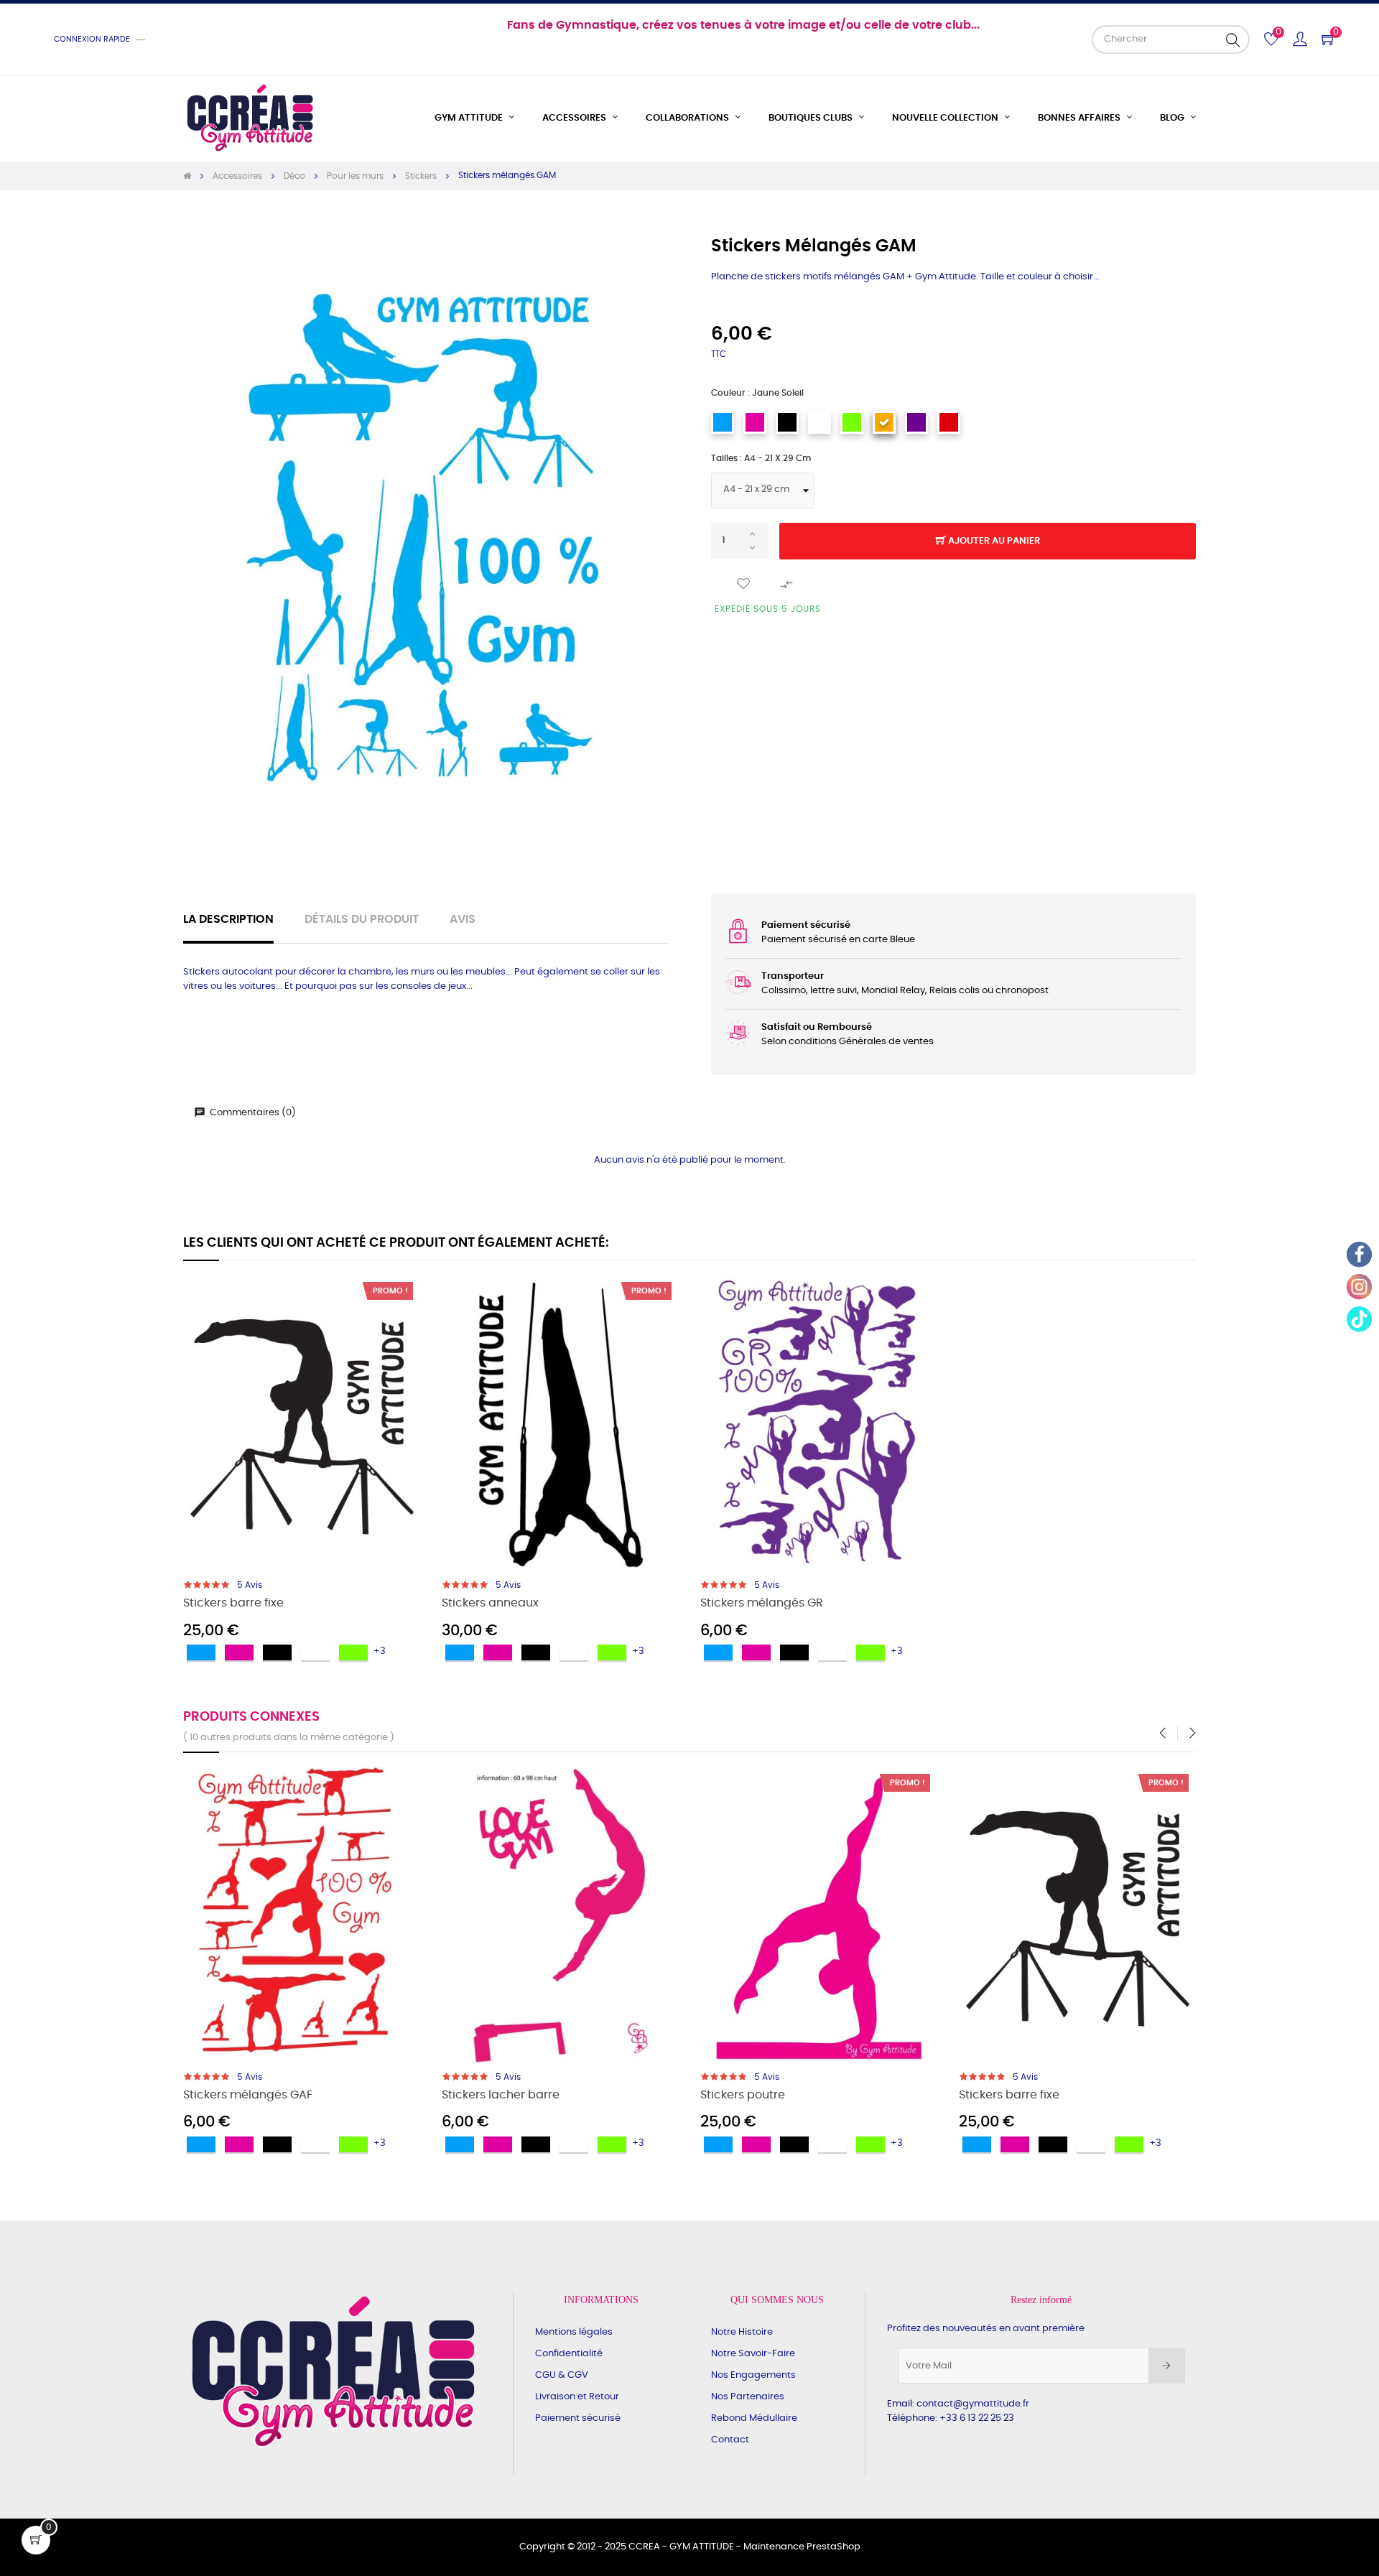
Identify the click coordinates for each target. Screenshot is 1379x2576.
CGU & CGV (562, 2375)
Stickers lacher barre (501, 2095)
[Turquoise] (723, 422)
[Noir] (787, 422)
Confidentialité (569, 2354)
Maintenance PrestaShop (802, 2547)
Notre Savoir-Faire (753, 2354)
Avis (463, 920)
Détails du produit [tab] (362, 920)
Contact (730, 2440)
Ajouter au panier (993, 541)
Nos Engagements (753, 2375)
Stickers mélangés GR (762, 1603)
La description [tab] (228, 920)
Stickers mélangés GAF (248, 2095)
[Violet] (916, 422)
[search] (1233, 39)
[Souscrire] (1167, 2366)
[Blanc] (819, 422)
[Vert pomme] (852, 422)
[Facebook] (1359, 1254)
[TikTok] (1359, 1319)
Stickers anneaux (490, 1603)
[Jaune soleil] (884, 422)
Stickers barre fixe (233, 1603)
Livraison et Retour (577, 2397)
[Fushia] (755, 422)
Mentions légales (574, 2332)
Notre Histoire (742, 2332)
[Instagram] (1359, 1287)
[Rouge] (949, 422)
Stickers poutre (743, 2095)
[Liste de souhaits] (743, 584)
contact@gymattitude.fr (973, 2404)
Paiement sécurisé (578, 2418)
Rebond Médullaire (754, 2418)
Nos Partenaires (748, 2397)
